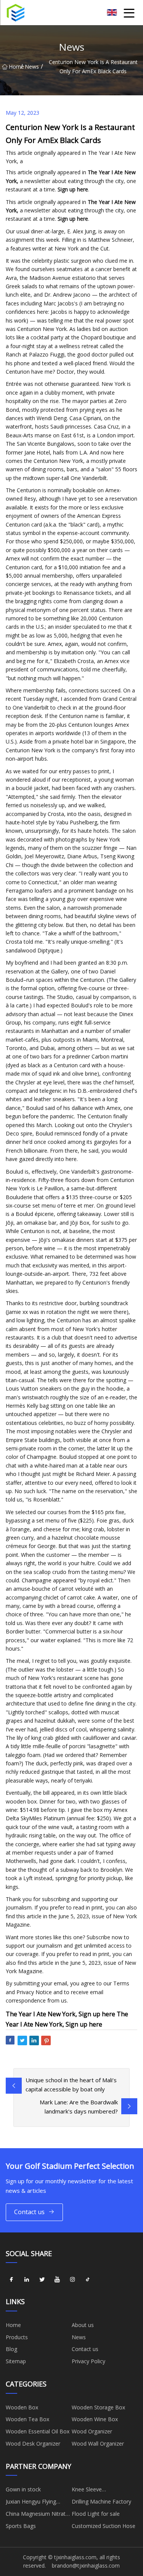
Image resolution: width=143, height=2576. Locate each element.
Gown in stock (23, 2489)
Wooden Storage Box (98, 2407)
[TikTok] (88, 2279)
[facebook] (11, 2279)
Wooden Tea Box (27, 2419)
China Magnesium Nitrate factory (37, 2515)
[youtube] (57, 2279)
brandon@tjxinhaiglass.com (86, 2566)
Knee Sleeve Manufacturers (90, 2491)
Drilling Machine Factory (101, 2501)
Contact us (29, 2212)
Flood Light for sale (96, 2514)
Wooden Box (22, 2407)
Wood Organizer (92, 2431)
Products (17, 2337)
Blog (11, 2349)
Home (15, 67)
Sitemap (16, 2361)
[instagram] (72, 2279)
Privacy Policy (88, 2361)
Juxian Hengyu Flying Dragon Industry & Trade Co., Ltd (37, 2503)
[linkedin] (27, 2279)
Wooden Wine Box (95, 2419)
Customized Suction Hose (104, 2526)
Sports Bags (21, 2526)
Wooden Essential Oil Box (38, 2431)
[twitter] (42, 2279)
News (32, 67)
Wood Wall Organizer (98, 2444)
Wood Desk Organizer (33, 2444)
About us (83, 2325)
